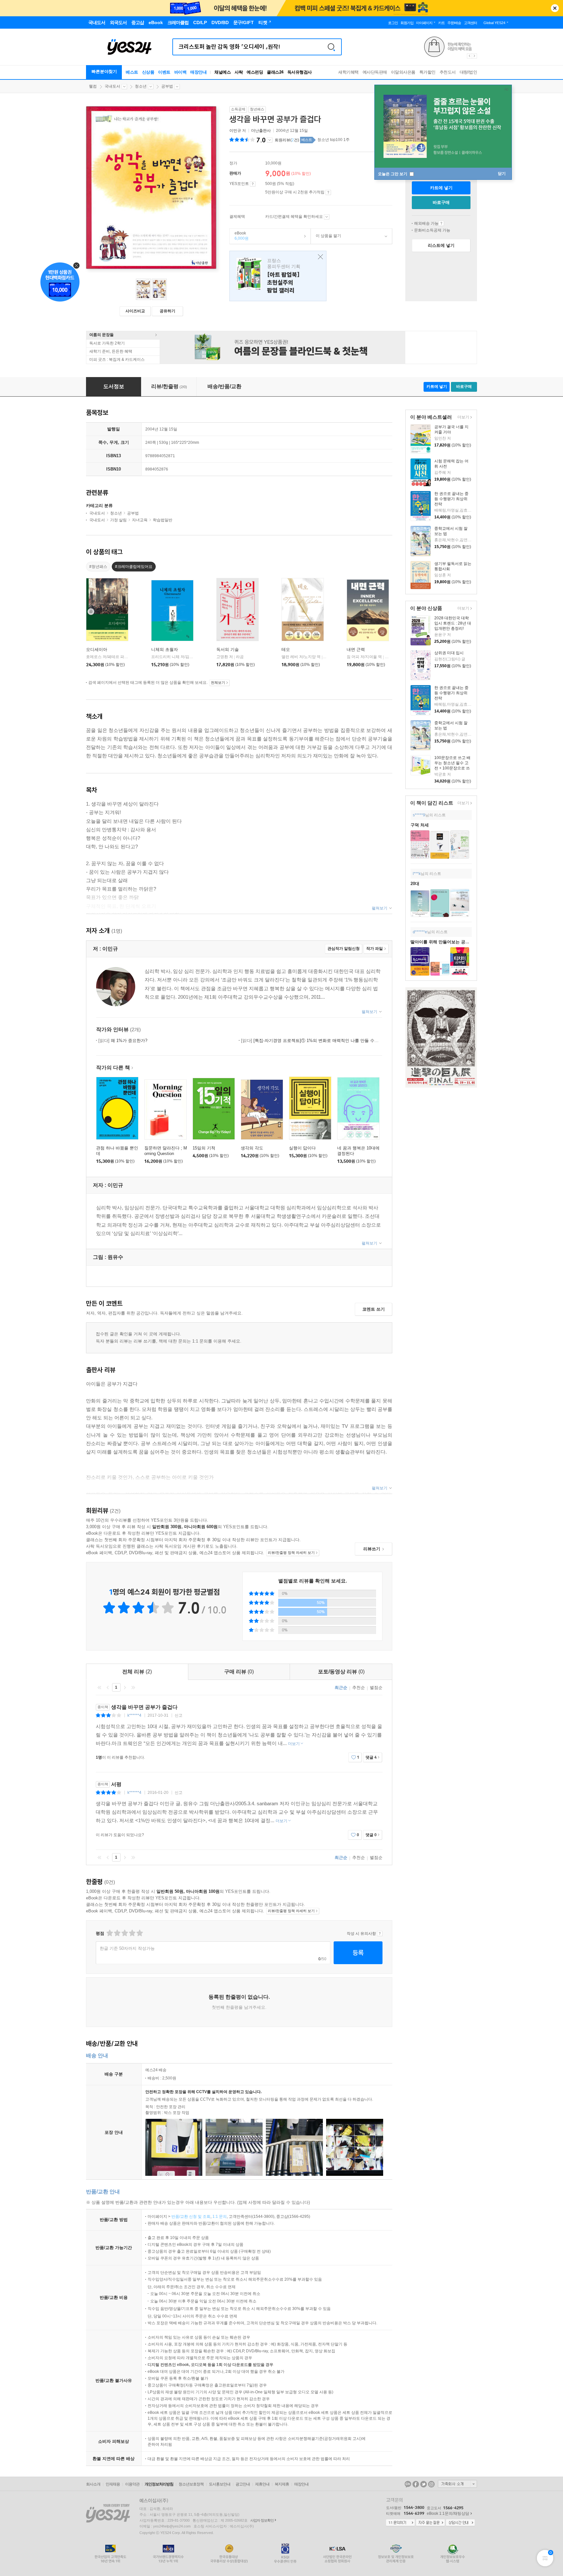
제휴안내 (262, 2484)
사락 (239, 72)
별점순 (376, 1688)
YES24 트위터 (424, 2484)
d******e (420, 932)
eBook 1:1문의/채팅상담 (448, 2513)
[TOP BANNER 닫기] (555, 8)
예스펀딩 (255, 72)
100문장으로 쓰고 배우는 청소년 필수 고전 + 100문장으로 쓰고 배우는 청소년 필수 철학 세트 (452, 768)
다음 (125, 1687)
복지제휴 (282, 2484)
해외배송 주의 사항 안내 (441, 223)
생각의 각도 (252, 1148)
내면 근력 (356, 649)
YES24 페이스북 (416, 2484)
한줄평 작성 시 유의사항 (380, 1934)
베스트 (132, 72)
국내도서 (112, 86)
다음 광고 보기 (475, 56)
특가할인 (427, 72)
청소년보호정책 (191, 2484)
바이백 (180, 72)
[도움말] (253, 184)
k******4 (134, 1715)
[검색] (331, 47)
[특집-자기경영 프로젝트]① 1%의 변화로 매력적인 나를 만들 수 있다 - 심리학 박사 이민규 (333, 1041)
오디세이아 (97, 649)
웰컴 (93, 86)
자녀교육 (140, 520)
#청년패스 (98, 567)
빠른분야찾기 (104, 71)
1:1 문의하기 (400, 2523)
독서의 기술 (228, 649)
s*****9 (419, 815)
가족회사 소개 (457, 2484)
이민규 (235, 131)
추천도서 (448, 72)
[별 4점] (117, 1933)
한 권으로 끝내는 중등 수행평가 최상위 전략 (451, 499)
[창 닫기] (319, 257)
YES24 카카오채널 (408, 2484)
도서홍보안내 (220, 2484)
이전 (108, 1687)
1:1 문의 (220, 2217)
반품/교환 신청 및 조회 (191, 2217)
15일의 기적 (204, 1148)
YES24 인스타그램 (431, 2484)
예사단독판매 (375, 72)
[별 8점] (132, 1933)
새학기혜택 (348, 72)
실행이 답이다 (302, 1148)
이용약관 (132, 2484)
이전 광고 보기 (469, 56)
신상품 (148, 72)
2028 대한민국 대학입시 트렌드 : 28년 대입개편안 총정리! (453, 623)
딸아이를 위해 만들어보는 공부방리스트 (448, 942)
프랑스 (278, 276)
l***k (417, 874)
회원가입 (407, 23)
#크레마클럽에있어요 (134, 567)
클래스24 (275, 72)
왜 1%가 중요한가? (123, 1041)
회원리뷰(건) (287, 140)
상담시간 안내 (460, 2523)
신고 (179, 1715)
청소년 (141, 86)
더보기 (462, 418)
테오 (286, 649)
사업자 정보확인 (262, 2520)
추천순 (359, 1688)
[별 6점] (124, 1933)
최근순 (341, 1688)
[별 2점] (109, 1933)
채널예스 (223, 72)
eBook (239, 236)
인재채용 (113, 2484)
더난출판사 (261, 131)
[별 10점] (139, 1933)
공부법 (167, 86)
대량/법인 (469, 72)
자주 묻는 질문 (430, 2523)
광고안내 (243, 2484)
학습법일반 (163, 520)
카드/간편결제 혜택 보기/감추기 (327, 217)
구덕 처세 (420, 825)
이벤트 (164, 72)
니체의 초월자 (165, 649)
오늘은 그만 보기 (393, 174)
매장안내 (198, 72)
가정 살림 (118, 520)
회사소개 (93, 2484)
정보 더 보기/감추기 (270, 140)
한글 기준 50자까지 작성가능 (127, 1948)
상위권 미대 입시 (449, 653)
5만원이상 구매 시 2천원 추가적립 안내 (328, 192)
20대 (415, 884)
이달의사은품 (403, 72)
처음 (99, 1687)
